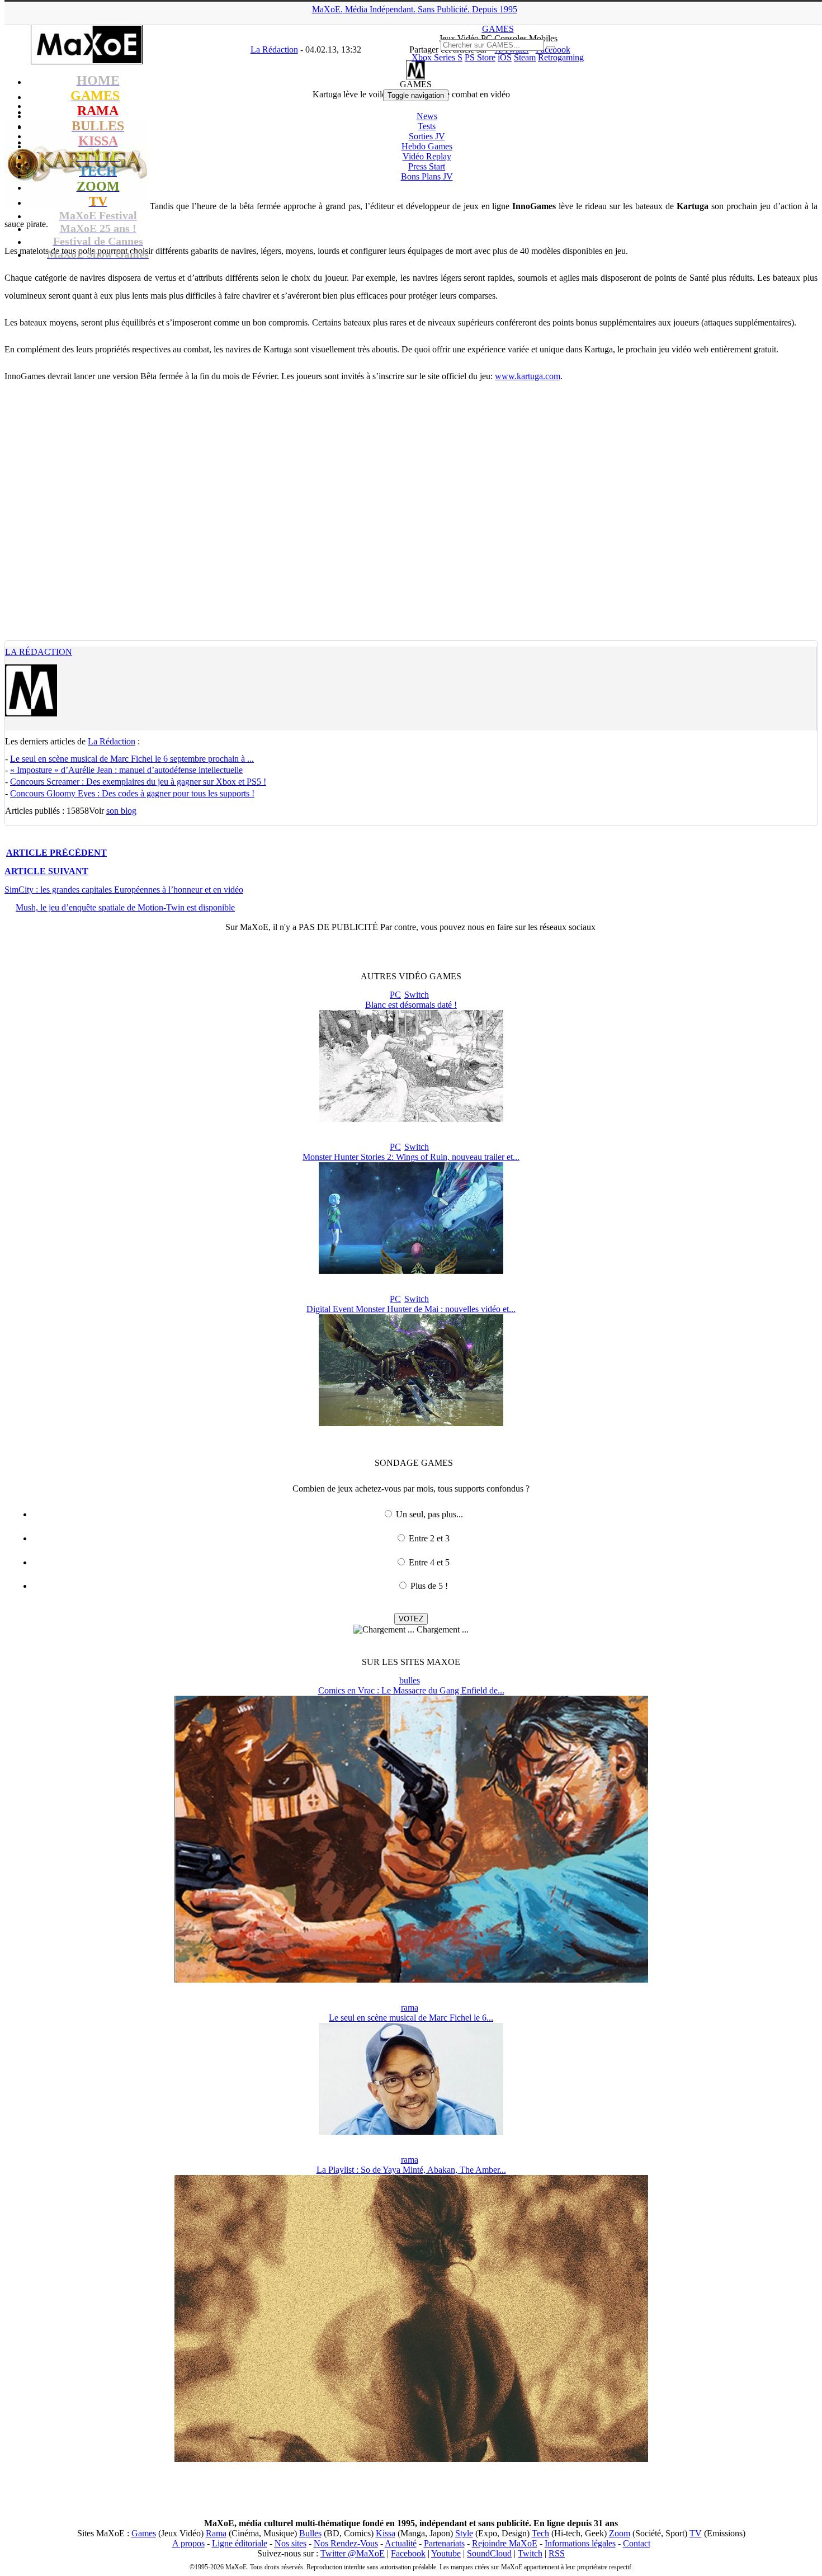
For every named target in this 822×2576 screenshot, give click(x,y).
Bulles (310, 2533)
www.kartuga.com (528, 376)
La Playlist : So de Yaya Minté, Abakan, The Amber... (411, 2170)
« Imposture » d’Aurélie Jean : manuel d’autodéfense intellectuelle (126, 770)
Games (144, 2533)
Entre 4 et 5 (429, 1562)
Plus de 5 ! (429, 1586)
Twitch (530, 2553)
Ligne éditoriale (240, 2543)
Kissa (386, 2533)
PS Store (480, 57)
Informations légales (580, 2543)
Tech (540, 2533)
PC (395, 995)
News (427, 116)
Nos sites (290, 2543)
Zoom (620, 2533)
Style (464, 2533)
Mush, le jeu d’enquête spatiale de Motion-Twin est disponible (125, 907)
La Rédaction (39, 652)
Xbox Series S (437, 57)
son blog (121, 811)
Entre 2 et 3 (429, 1538)
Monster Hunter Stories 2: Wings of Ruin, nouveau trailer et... (411, 1157)
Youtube (446, 2553)
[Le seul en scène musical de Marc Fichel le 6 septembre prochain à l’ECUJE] (411, 2132)
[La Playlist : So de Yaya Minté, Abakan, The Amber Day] (411, 2459)
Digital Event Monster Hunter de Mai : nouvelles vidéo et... (411, 1309)
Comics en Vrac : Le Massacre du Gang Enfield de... (411, 1690)
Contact (637, 2543)
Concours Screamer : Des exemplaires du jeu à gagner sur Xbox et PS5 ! (138, 782)
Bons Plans (427, 176)
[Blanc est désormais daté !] (411, 1119)
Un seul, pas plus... (429, 1514)
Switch (417, 995)
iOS (505, 57)
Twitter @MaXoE (353, 2553)
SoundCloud (489, 2553)
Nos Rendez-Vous (346, 2543)
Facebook (408, 2553)
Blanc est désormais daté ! (411, 1005)
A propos (188, 2543)
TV (696, 2533)
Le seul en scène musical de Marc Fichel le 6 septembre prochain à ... (132, 759)
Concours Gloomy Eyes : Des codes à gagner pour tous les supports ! (132, 793)
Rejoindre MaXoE (505, 2543)
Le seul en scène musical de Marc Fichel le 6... (411, 2018)
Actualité (401, 2543)
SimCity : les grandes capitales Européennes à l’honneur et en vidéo (124, 890)
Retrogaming (561, 57)
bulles (410, 1680)
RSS (557, 2553)
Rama (216, 2533)
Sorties (427, 136)
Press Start (427, 166)
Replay (427, 156)
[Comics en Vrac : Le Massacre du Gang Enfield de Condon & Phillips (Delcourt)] (411, 1980)
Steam (525, 57)
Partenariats (444, 2543)
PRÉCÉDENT (56, 853)
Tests (427, 126)
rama (410, 2008)
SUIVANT (46, 871)
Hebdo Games (427, 146)
